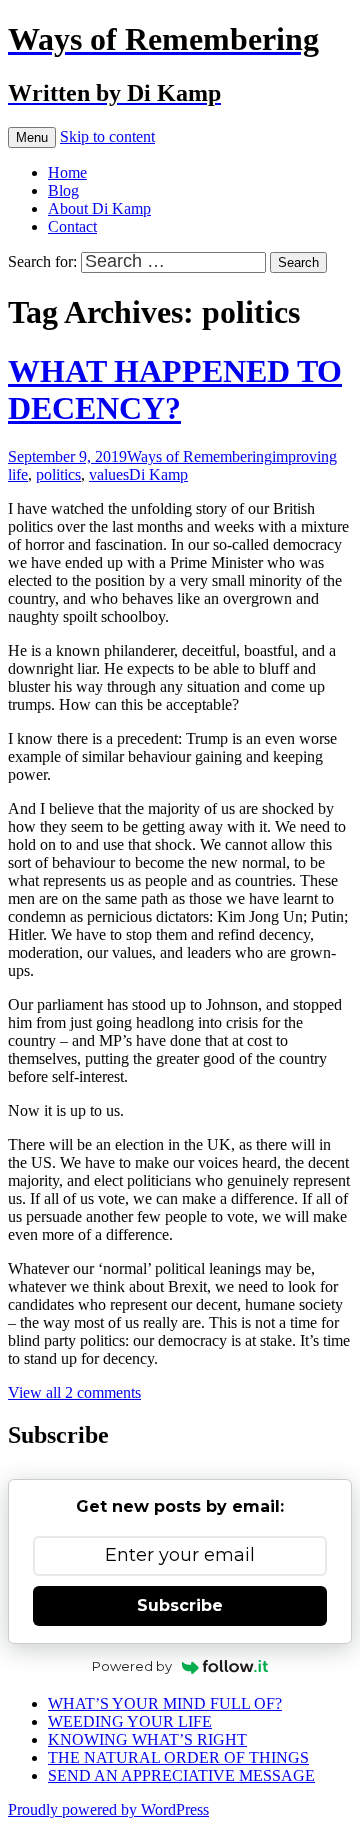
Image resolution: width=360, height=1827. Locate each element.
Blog (63, 190)
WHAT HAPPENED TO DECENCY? (175, 389)
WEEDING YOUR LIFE (130, 1721)
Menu (32, 137)
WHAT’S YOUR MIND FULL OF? (165, 1703)
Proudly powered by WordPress (108, 1809)
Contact (72, 226)
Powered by (132, 1666)
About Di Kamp (99, 208)
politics (58, 474)
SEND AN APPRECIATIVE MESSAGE (181, 1775)
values (109, 474)
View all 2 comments (74, 1392)
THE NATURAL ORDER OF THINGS (178, 1757)
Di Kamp (158, 474)
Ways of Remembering (199, 456)
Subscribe (180, 1605)
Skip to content (107, 136)
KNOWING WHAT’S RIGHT (147, 1739)
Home (67, 172)
